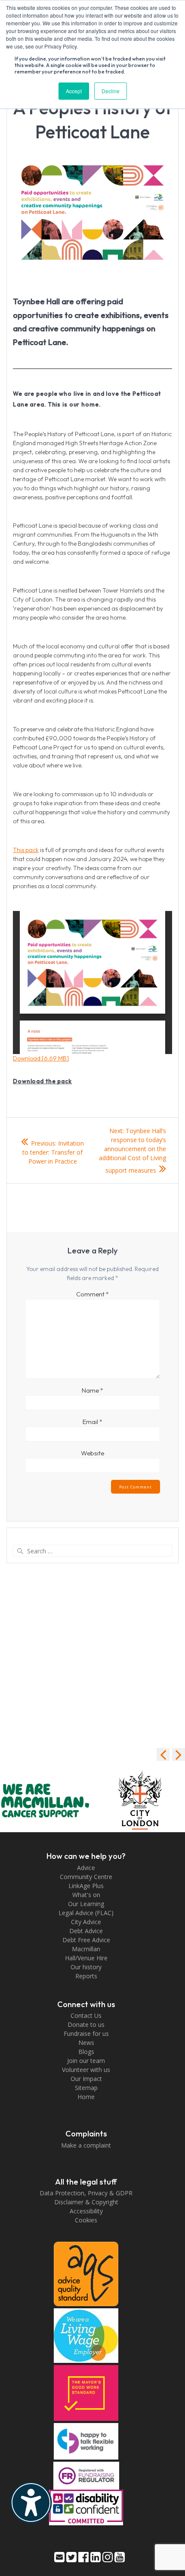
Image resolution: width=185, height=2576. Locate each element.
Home (86, 2097)
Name (92, 1390)
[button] (179, 1754)
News (86, 2043)
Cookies (86, 2220)
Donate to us (86, 2024)
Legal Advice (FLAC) (86, 1913)
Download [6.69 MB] (41, 1058)
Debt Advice (86, 1931)
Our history (86, 1967)
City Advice (86, 1922)
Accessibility (86, 2211)
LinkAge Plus (86, 1886)
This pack (26, 850)
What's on (86, 1895)
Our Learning (86, 1904)
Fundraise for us (86, 2034)
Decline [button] (111, 91)
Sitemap (86, 2088)
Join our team (86, 2061)
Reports (86, 1976)
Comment (92, 1294)
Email (92, 1422)
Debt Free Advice (86, 1940)
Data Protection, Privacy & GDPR (86, 2193)
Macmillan (86, 1949)
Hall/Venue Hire (86, 1958)
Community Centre (86, 1877)
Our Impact (86, 2079)
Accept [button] (74, 91)
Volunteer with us (86, 2070)
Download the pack (42, 1081)
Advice (86, 1868)
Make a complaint (86, 2145)
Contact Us (86, 2015)
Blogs (86, 2052)
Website (92, 1453)
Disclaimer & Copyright (86, 2202)
